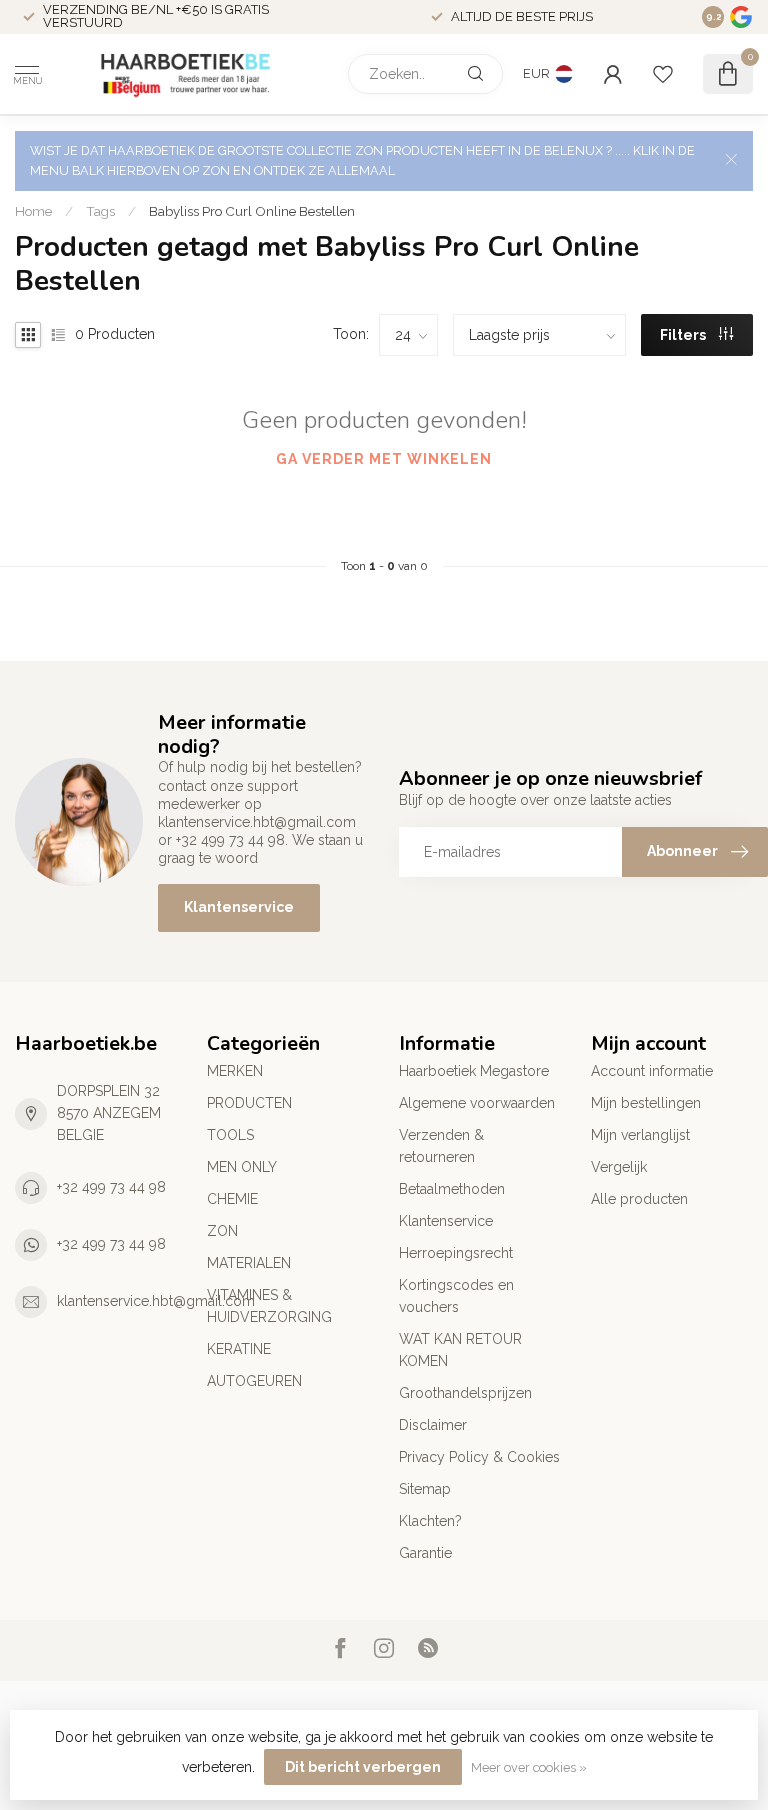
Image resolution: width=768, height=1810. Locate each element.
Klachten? (430, 1521)
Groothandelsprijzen (465, 1393)
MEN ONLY (242, 1167)
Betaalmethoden (452, 1189)
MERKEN (235, 1071)
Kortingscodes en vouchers (456, 1296)
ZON (222, 1231)
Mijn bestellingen (646, 1103)
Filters (684, 335)
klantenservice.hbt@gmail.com (156, 1301)
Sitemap (425, 1489)
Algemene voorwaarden (477, 1103)
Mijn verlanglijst (640, 1135)
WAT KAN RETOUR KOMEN (460, 1350)
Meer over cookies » (529, 1767)
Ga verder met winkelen (384, 459)
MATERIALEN (249, 1263)
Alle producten (639, 1199)
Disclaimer (433, 1425)
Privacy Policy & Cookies (479, 1457)
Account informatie (652, 1071)
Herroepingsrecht (456, 1253)
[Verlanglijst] (663, 74)
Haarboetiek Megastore (474, 1071)
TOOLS (230, 1135)
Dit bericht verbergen (363, 1767)
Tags (100, 211)
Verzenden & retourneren (441, 1146)
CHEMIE (232, 1199)
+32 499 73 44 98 (111, 1187)
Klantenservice (239, 907)
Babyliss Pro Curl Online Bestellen (252, 211)
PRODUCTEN (249, 1103)
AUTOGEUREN (254, 1381)
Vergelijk (619, 1167)
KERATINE (239, 1349)
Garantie (425, 1553)
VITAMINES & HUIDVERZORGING (269, 1306)
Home (33, 211)
